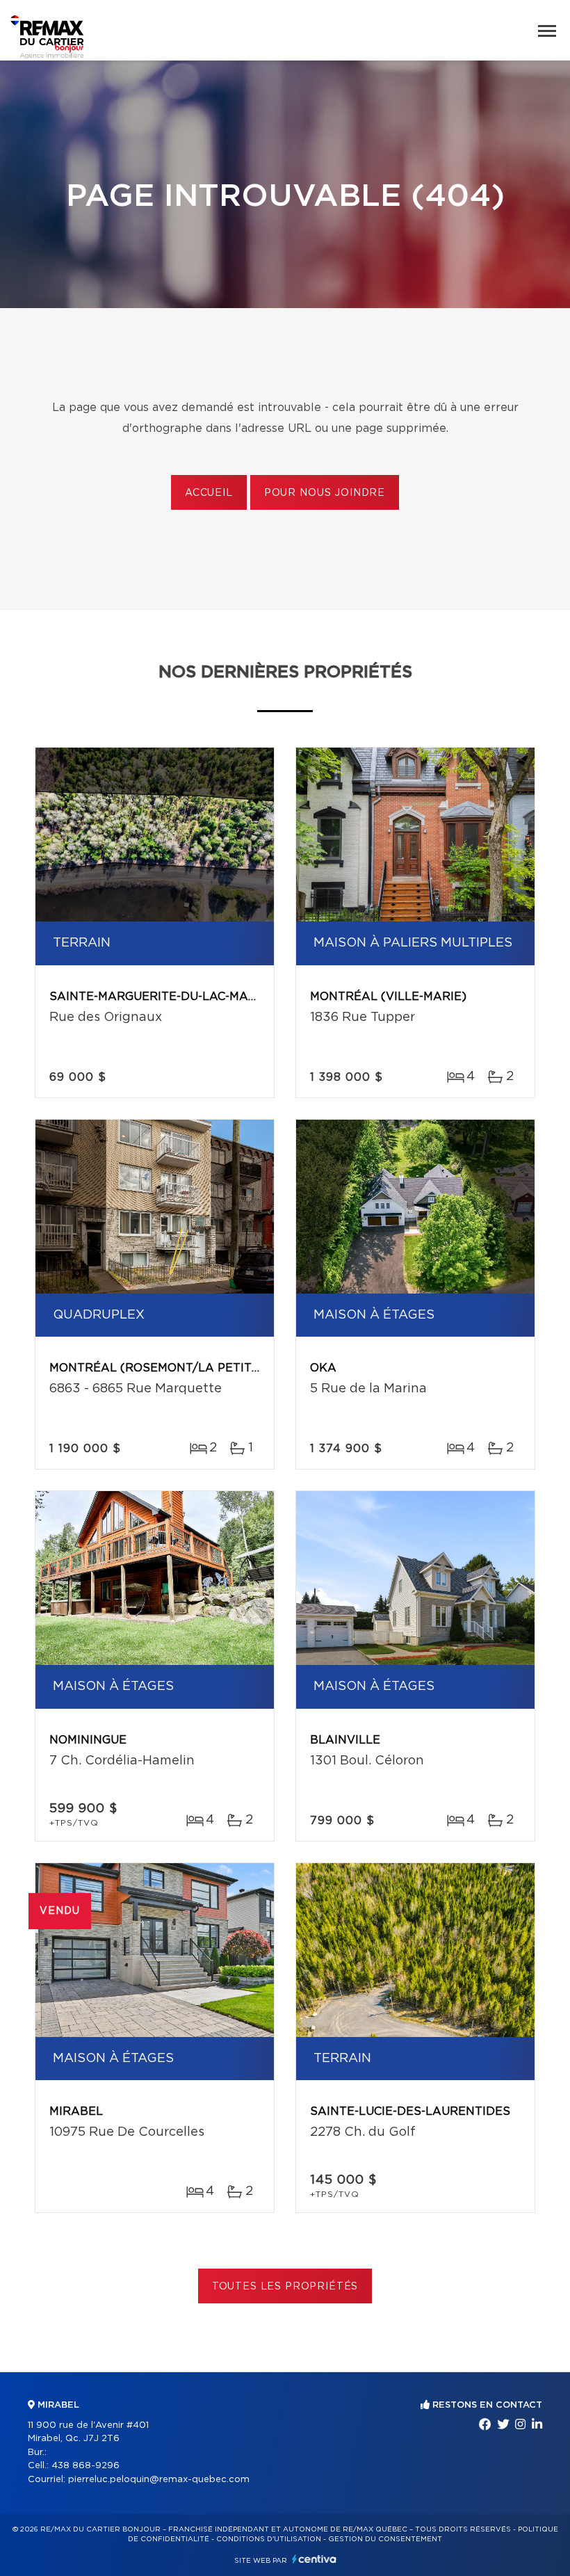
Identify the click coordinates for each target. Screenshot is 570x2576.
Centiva (314, 2559)
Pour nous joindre (325, 493)
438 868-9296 (85, 2466)
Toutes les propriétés (285, 2287)
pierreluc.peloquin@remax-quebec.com (159, 2480)
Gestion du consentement (385, 2539)
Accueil (209, 493)
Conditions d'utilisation (269, 2539)
